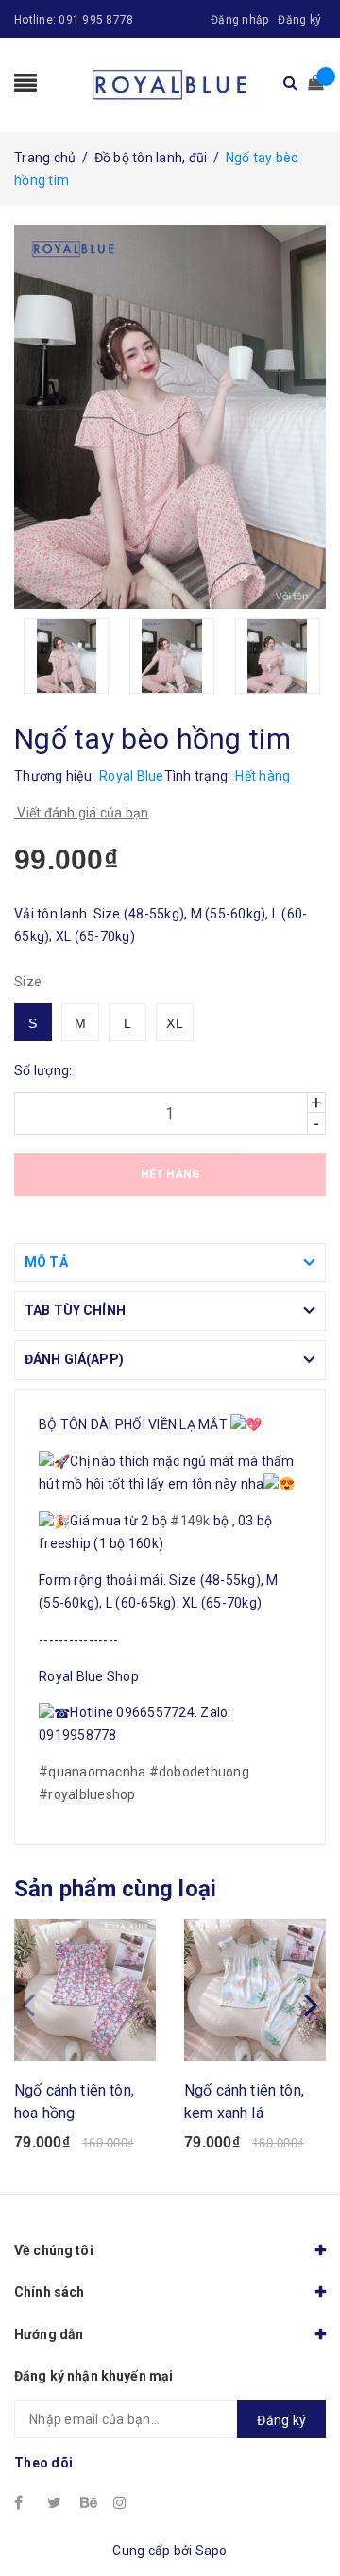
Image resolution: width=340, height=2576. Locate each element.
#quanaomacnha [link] (92, 1772)
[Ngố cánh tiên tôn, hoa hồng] (85, 1990)
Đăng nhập (239, 20)
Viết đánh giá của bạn (82, 813)
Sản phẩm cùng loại (115, 1889)
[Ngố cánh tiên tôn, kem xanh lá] (255, 1990)
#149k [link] (190, 1521)
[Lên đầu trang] (302, 2519)
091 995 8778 (96, 20)
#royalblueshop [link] (87, 1794)
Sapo (212, 2551)
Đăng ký (299, 20)
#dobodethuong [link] (199, 1772)
